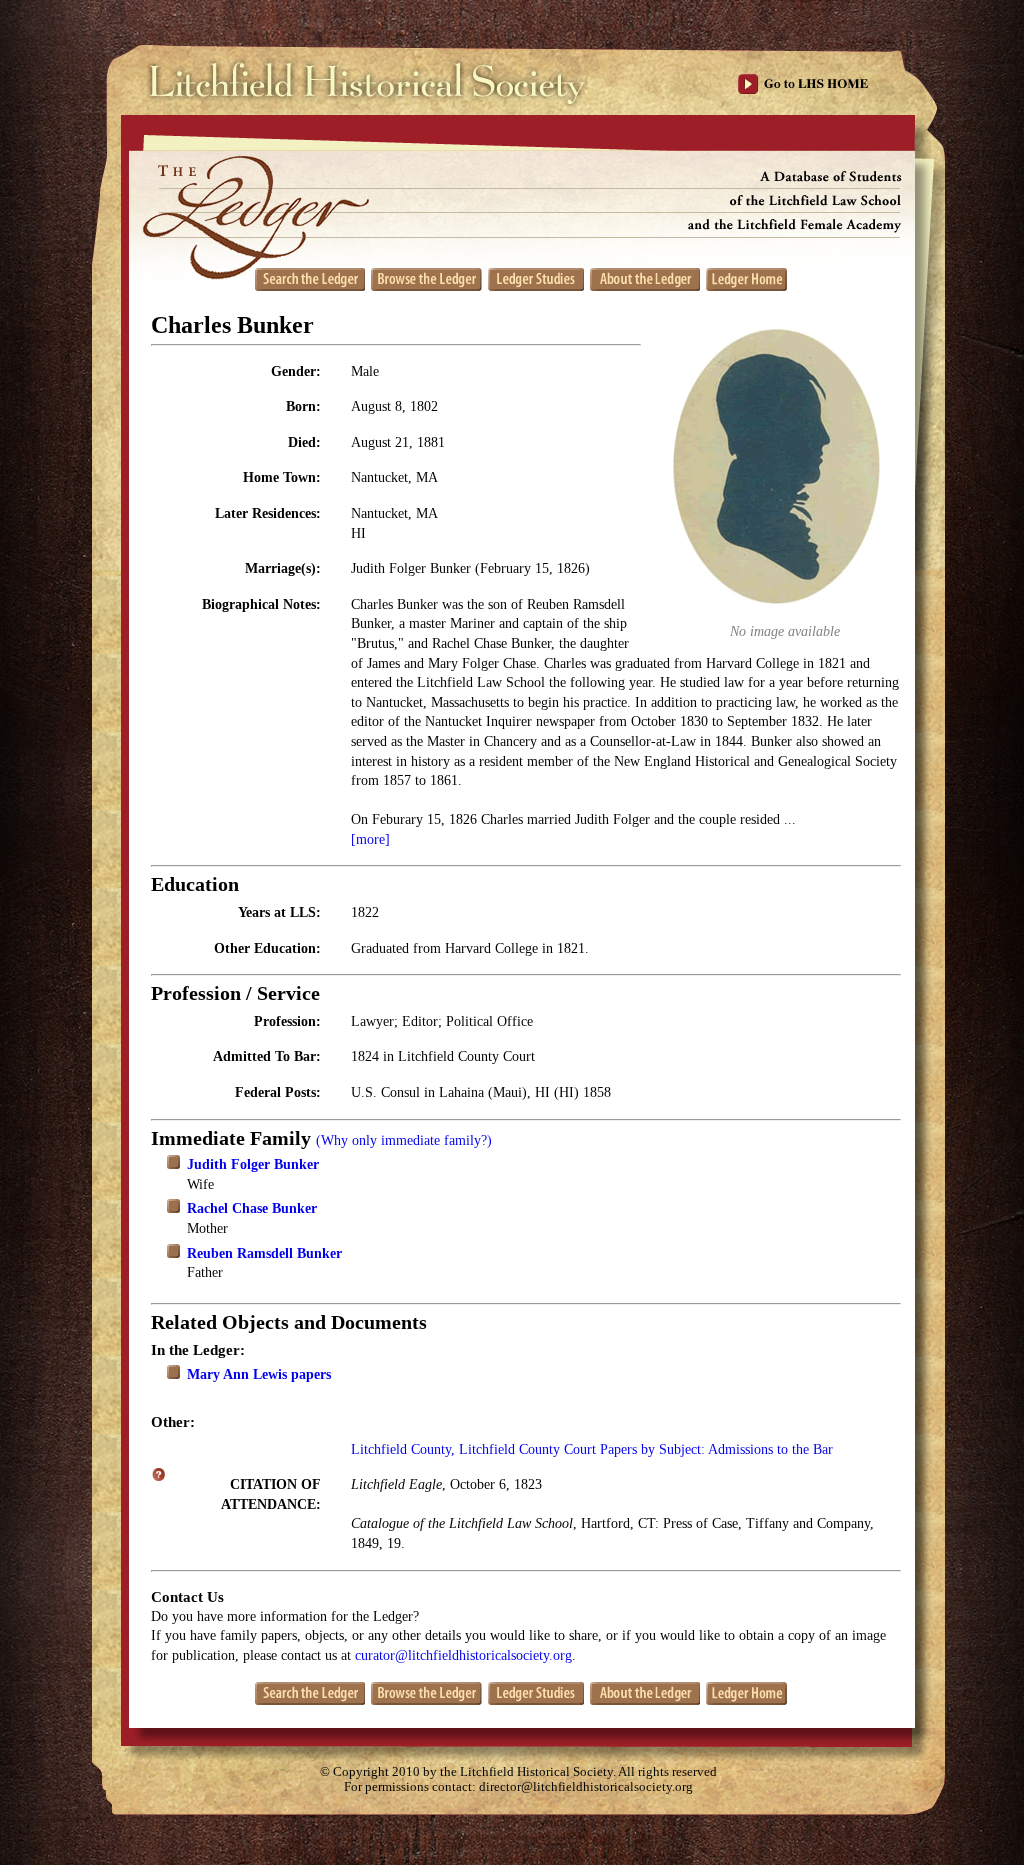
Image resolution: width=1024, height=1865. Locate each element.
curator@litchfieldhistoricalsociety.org (463, 1655)
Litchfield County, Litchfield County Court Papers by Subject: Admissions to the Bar (592, 1449)
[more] (370, 839)
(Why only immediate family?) (404, 1140)
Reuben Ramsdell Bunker (264, 1253)
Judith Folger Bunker (253, 1164)
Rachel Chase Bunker (252, 1208)
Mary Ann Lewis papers (259, 1374)
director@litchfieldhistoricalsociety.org (586, 1787)
